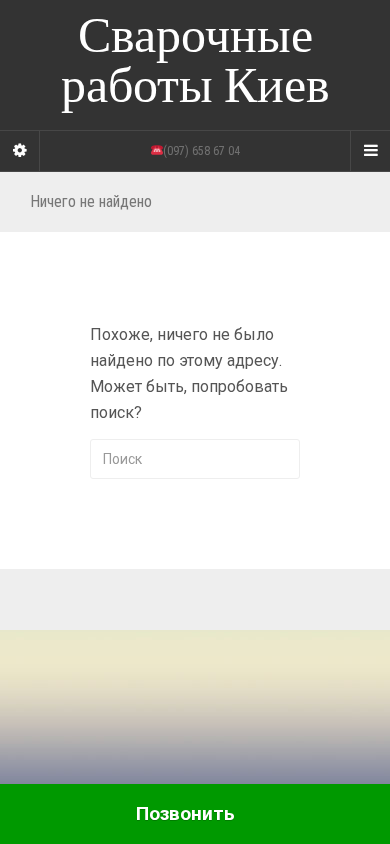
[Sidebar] (20, 151)
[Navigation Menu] (370, 151)
